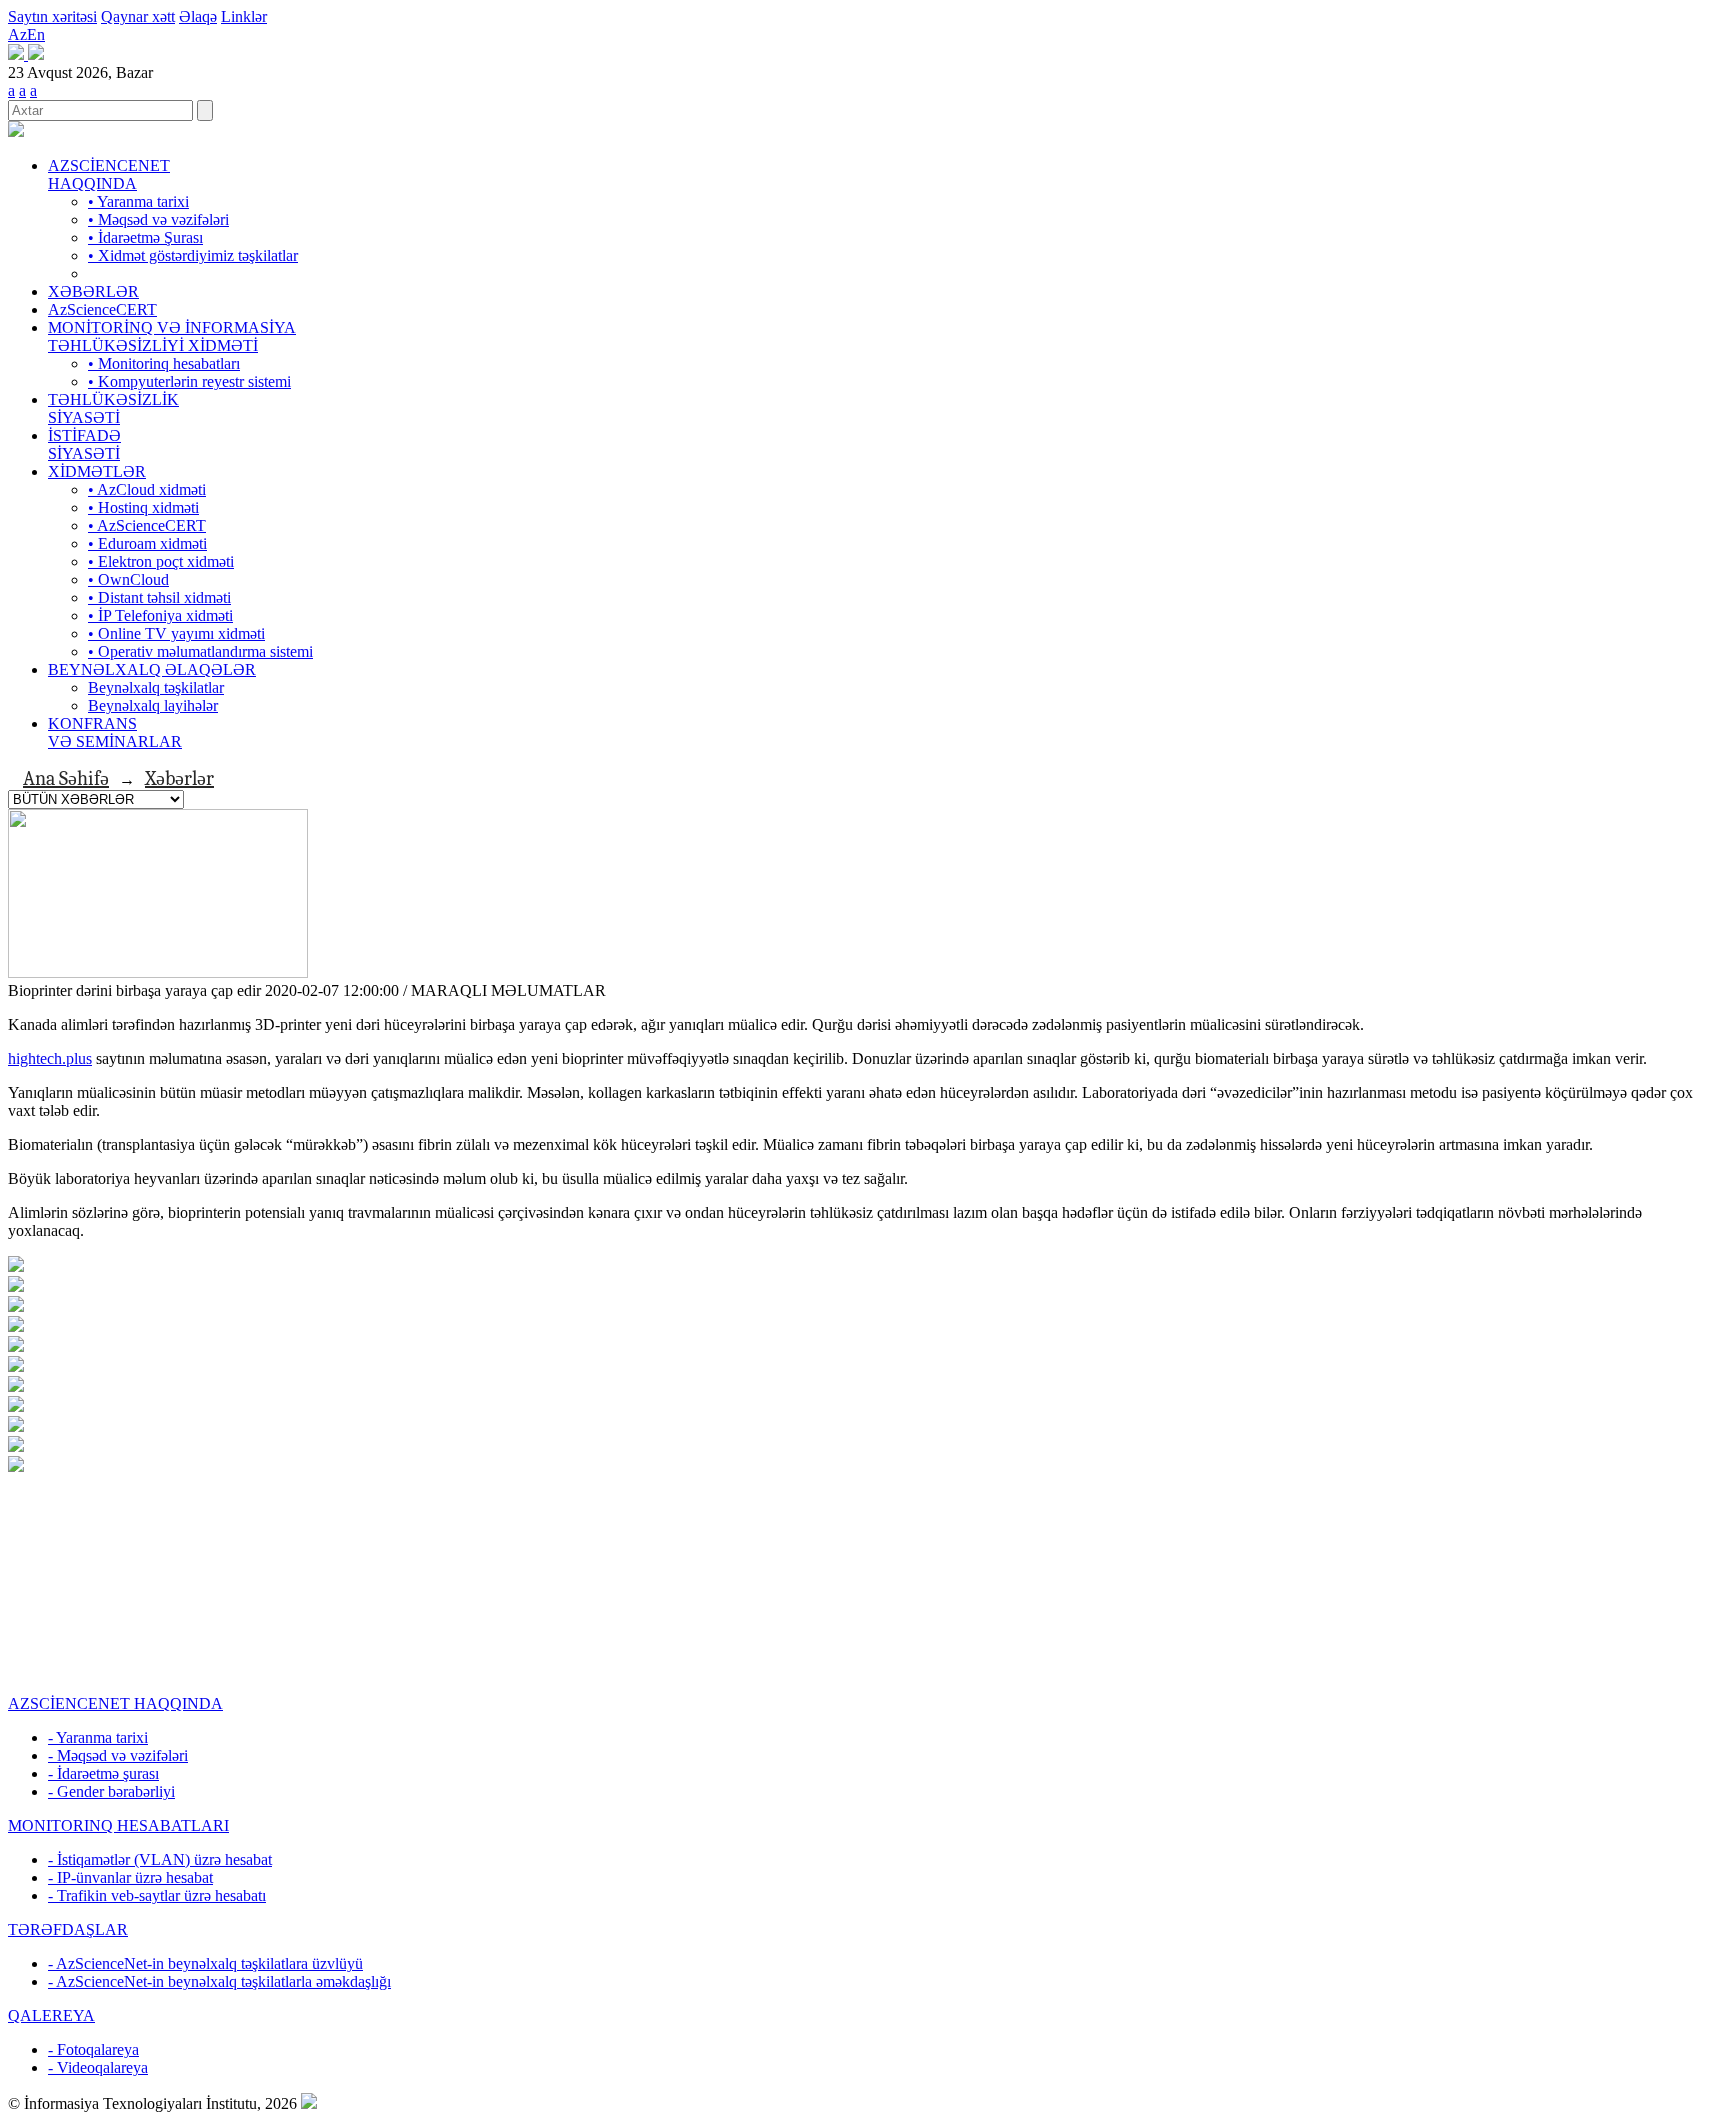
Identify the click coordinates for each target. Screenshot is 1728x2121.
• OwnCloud (128, 579)
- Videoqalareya (98, 2067)
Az (17, 34)
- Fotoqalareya (93, 2049)
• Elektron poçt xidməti (161, 561)
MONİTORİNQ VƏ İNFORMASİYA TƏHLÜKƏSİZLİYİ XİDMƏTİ (172, 336)
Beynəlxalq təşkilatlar (156, 687)
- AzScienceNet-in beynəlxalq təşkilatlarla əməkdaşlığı (219, 1981)
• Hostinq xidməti (143, 507)
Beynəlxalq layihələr (153, 705)
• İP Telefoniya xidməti (160, 615)
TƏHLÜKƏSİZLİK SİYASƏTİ (113, 408)
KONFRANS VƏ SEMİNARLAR (115, 732)
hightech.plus (50, 1058)
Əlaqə (198, 16)
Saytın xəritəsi (52, 16)
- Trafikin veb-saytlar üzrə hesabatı (157, 1895)
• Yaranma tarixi (138, 201)
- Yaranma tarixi (98, 1737)
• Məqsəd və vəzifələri (158, 219)
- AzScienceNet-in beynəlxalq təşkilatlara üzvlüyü (205, 1963)
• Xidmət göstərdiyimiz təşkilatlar (193, 255)
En (36, 34)
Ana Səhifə (66, 778)
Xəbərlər (179, 778)
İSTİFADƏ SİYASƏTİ (84, 444)
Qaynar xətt (138, 16)
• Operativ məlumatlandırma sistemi (200, 651)
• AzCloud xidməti (147, 489)
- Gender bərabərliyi (111, 1791)
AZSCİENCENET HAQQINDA (109, 174)
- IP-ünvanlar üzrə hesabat (130, 1877)
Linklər (244, 16)
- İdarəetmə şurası (103, 1773)
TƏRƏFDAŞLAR (68, 1929)
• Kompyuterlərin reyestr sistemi (189, 381)
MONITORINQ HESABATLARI (118, 1825)
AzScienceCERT (102, 309)
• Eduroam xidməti (147, 543)
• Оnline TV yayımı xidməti (176, 633)
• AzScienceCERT (147, 525)
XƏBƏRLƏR (93, 291)
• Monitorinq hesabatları (164, 363)
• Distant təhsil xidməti (159, 597)
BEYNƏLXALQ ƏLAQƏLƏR (152, 669)
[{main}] (16, 131)
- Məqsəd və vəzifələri (118, 1755)
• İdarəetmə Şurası (145, 237)
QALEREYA (51, 2015)
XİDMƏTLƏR (97, 471)
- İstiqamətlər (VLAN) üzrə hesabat (160, 1859)
